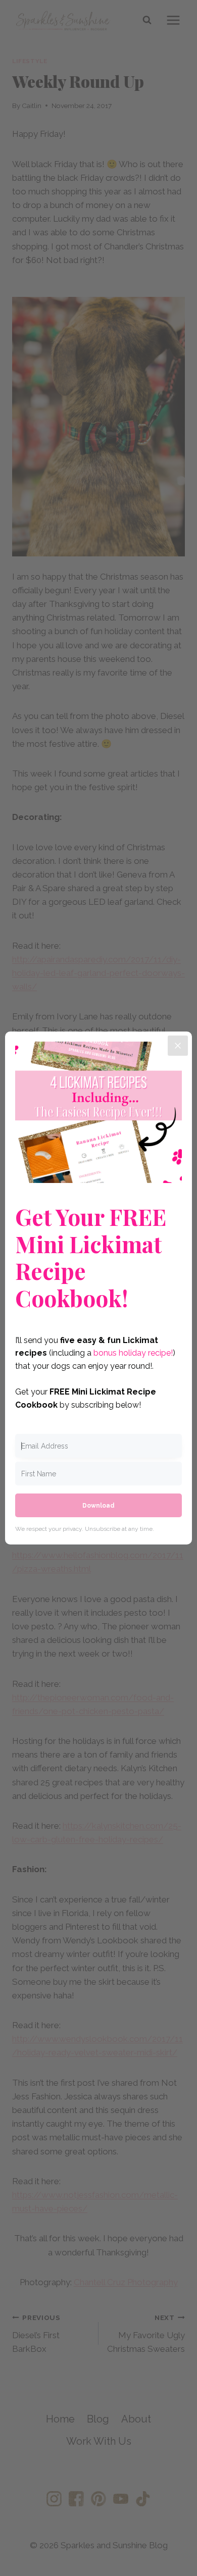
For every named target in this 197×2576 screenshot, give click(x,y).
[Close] (178, 1046)
